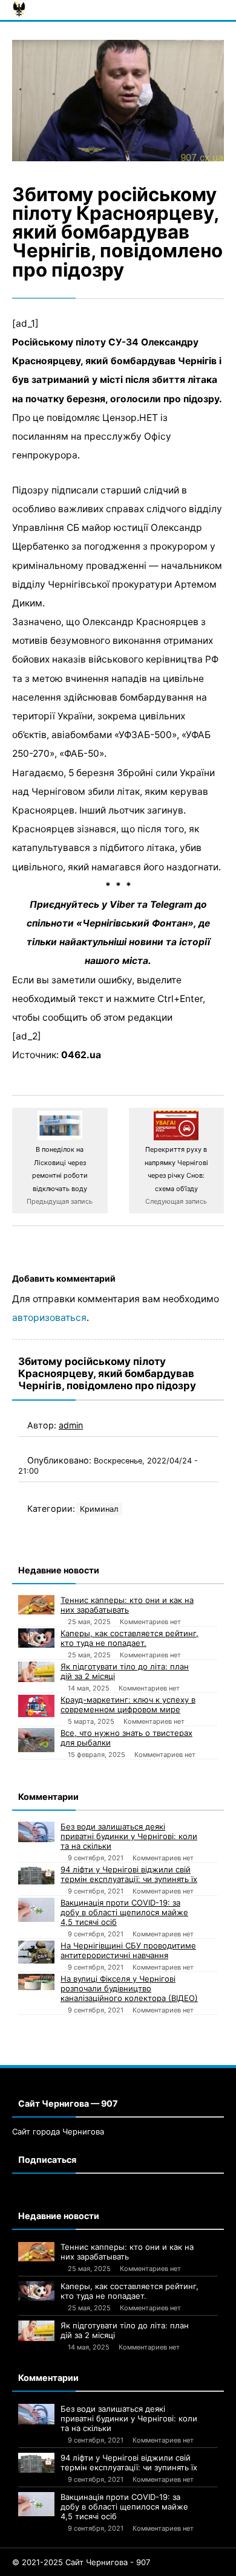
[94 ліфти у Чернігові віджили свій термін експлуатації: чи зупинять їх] (36, 1874)
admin (71, 1425)
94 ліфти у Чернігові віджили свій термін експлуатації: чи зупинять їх (129, 1874)
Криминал (99, 1509)
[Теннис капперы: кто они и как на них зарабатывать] (36, 1605)
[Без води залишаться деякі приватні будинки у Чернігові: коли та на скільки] (36, 1832)
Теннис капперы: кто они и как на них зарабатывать (127, 1605)
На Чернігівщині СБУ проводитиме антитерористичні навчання (128, 1950)
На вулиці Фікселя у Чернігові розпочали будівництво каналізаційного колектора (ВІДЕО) (129, 1988)
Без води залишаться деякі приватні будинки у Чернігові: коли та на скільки (129, 1836)
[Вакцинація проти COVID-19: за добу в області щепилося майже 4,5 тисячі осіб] (36, 1910)
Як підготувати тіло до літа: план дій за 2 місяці (125, 1671)
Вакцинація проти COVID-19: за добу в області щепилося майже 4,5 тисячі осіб (124, 1912)
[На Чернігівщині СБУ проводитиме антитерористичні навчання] (36, 1952)
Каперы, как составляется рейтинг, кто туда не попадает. (129, 1638)
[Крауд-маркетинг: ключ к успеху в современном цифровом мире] (36, 1706)
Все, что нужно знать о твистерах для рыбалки (126, 1738)
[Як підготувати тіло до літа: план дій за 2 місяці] (36, 1672)
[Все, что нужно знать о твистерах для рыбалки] (36, 1740)
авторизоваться (49, 1318)
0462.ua (81, 1055)
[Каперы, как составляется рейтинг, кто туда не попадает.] (36, 1638)
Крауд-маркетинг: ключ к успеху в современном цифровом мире (128, 1704)
